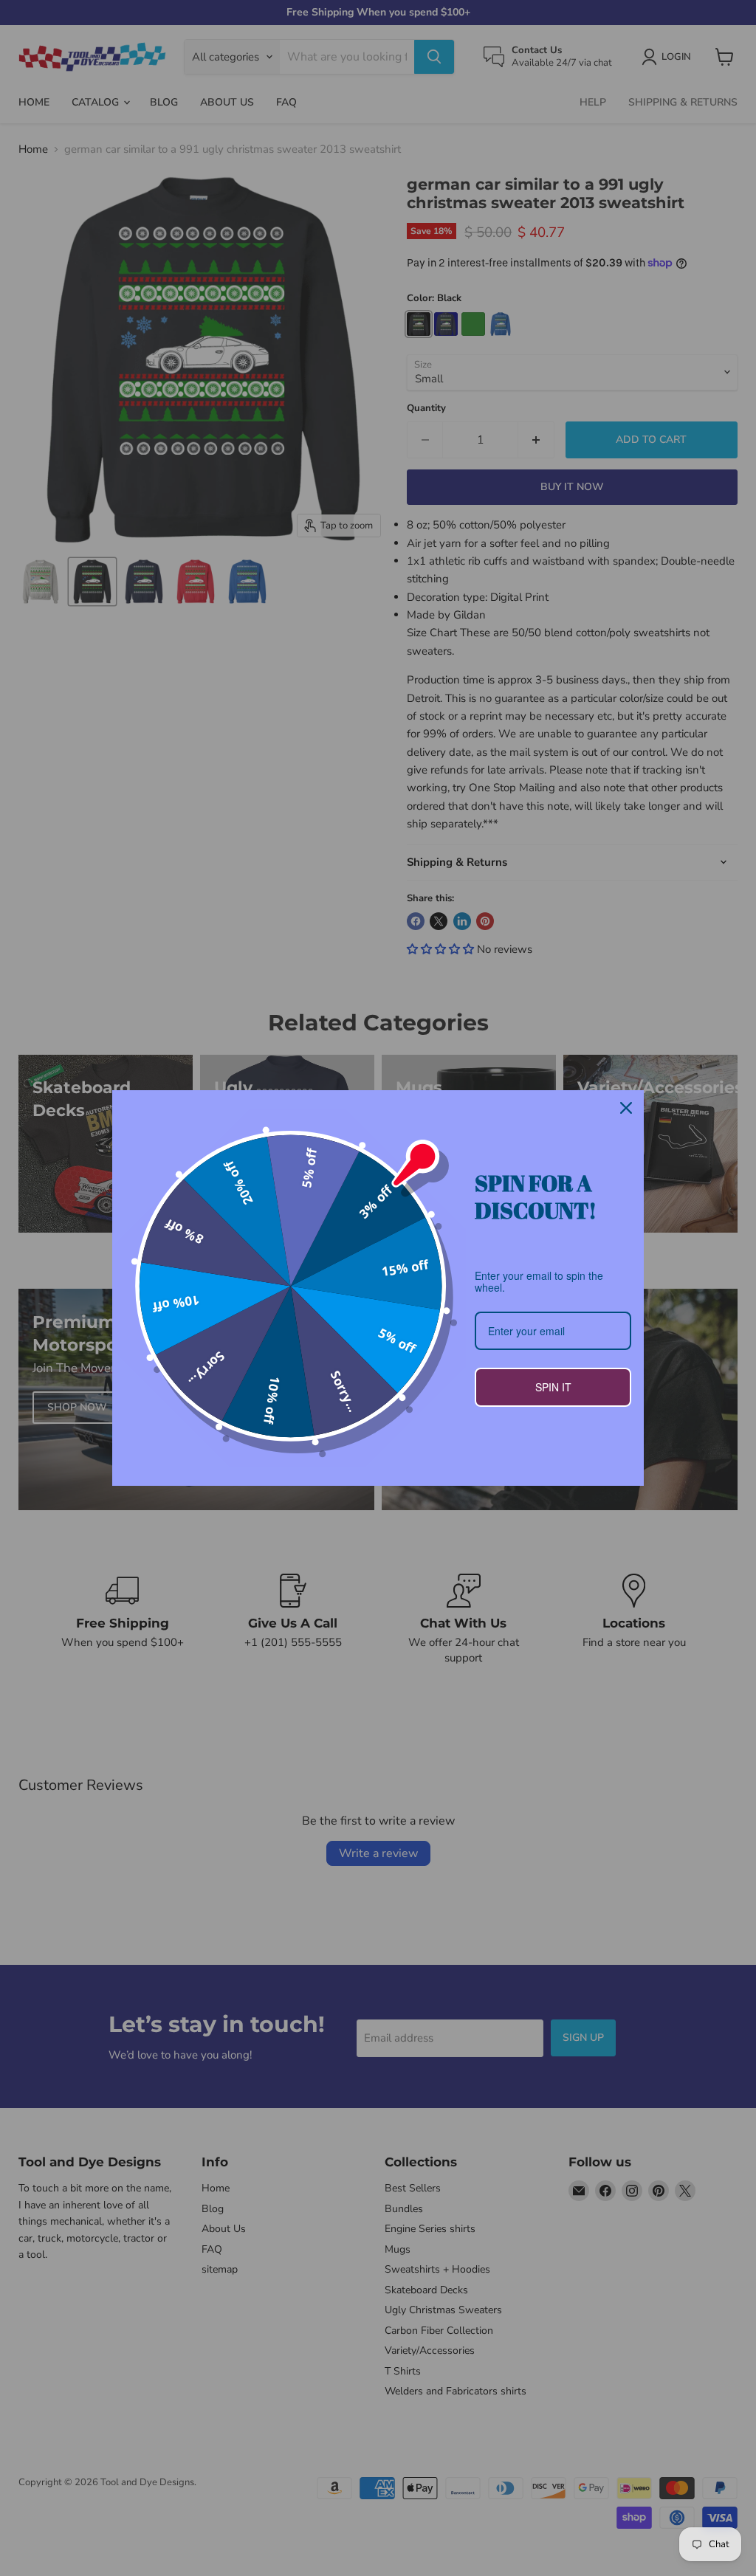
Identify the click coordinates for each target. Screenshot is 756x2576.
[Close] (626, 1108)
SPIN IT (553, 1387)
